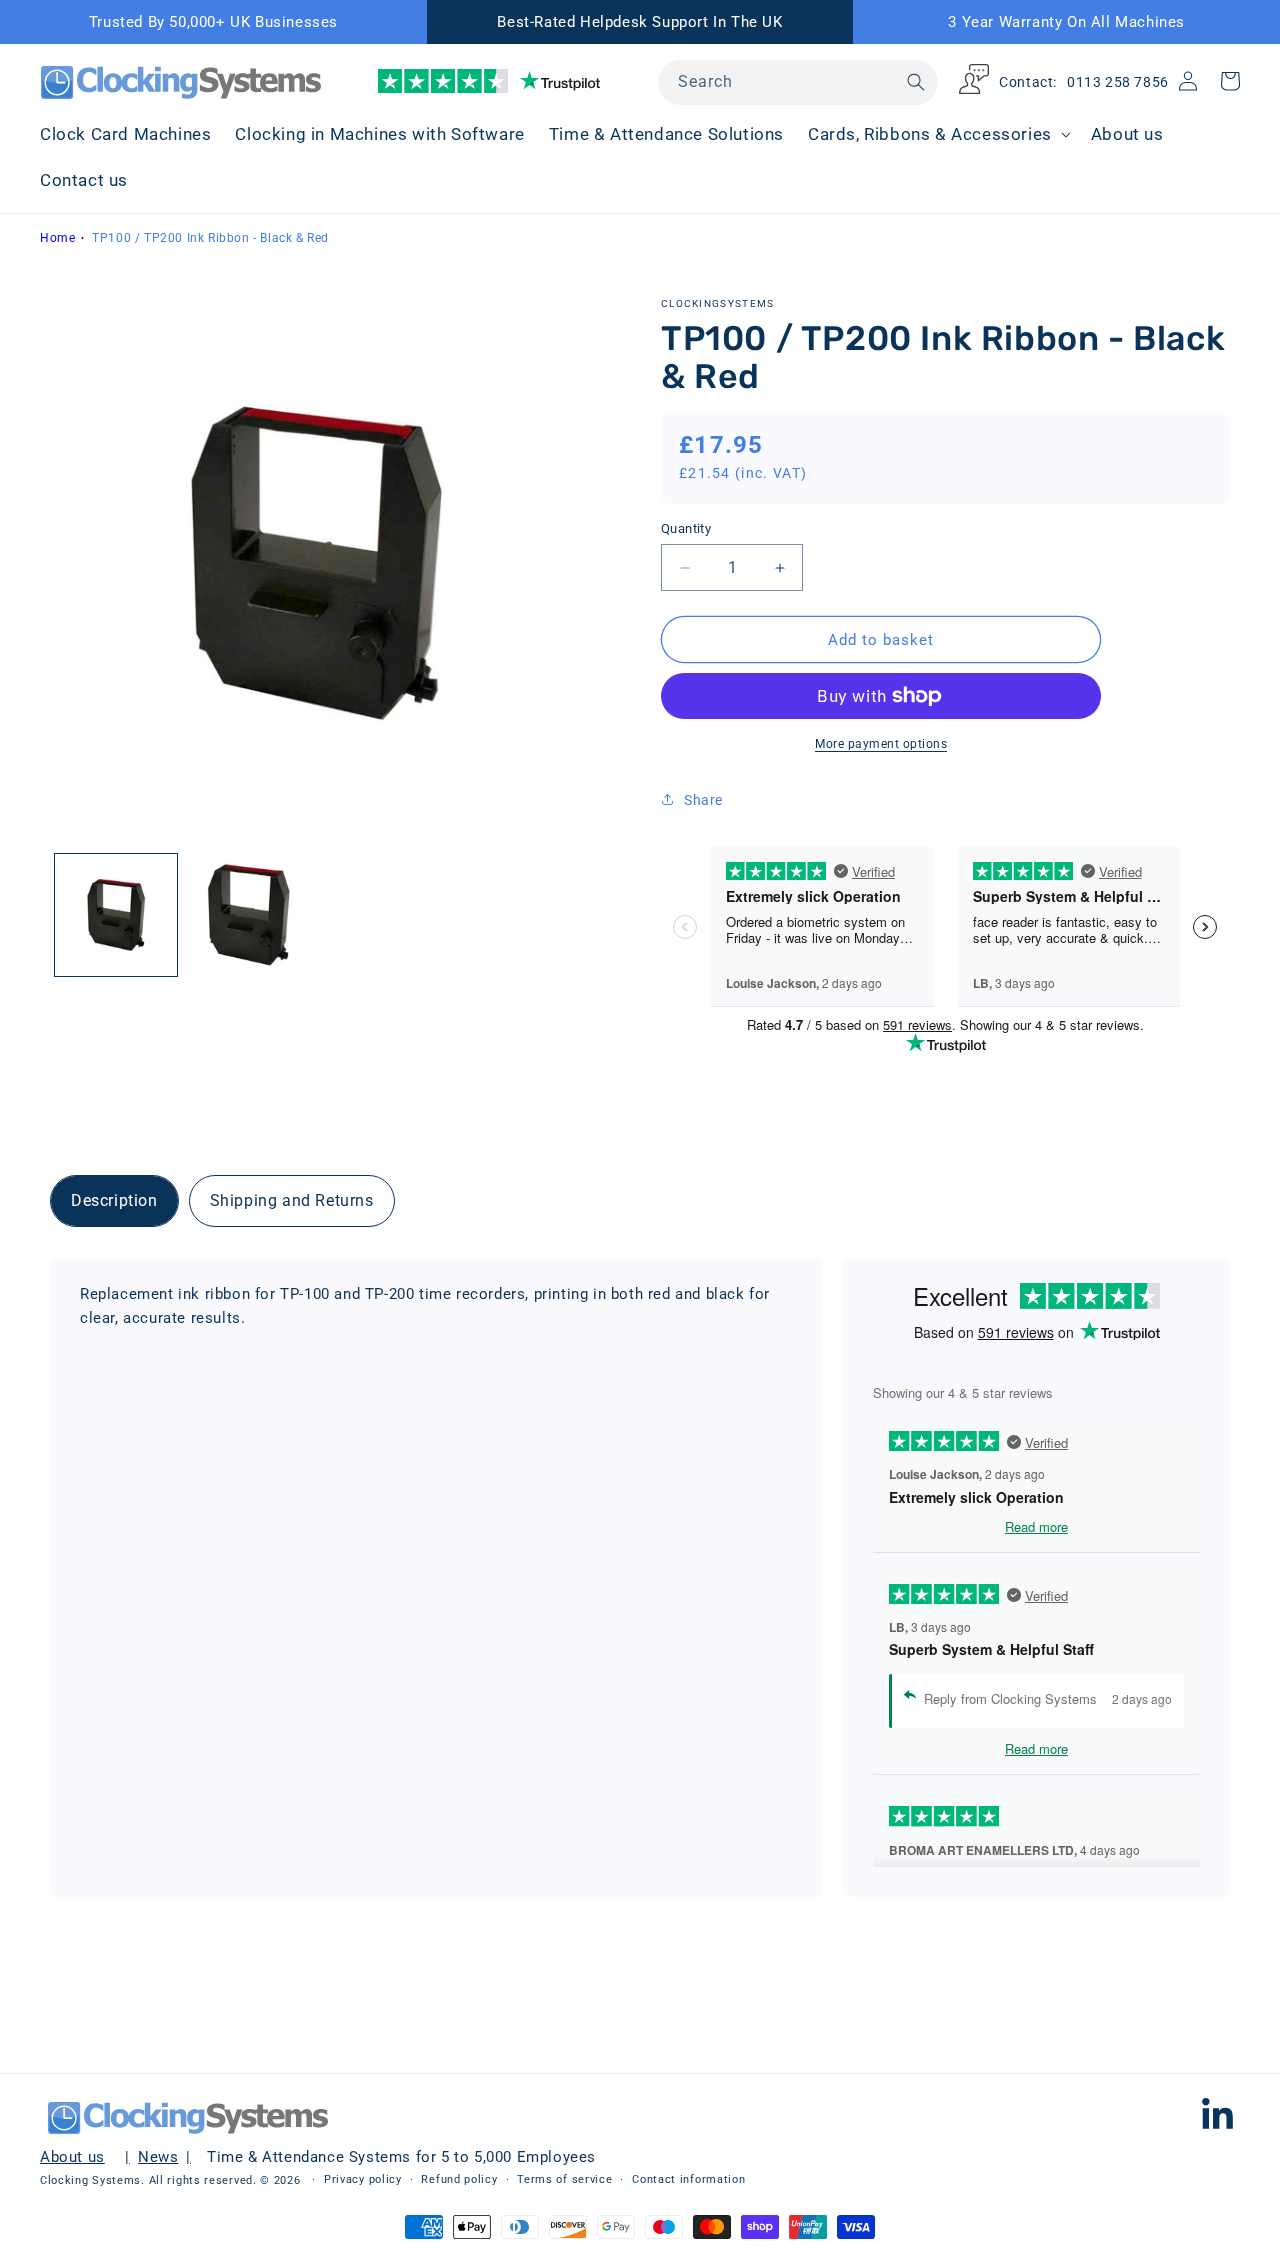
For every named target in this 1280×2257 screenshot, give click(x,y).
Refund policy (459, 2180)
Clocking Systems (90, 2180)
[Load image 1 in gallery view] (116, 915)
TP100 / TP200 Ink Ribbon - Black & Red (210, 238)
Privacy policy (363, 2180)
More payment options (881, 744)
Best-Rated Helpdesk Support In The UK (639, 22)
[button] (937, 134)
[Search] (916, 82)
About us (72, 2157)
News (158, 2157)
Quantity (686, 528)
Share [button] (703, 800)
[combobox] (798, 82)
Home (57, 238)
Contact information (688, 2180)
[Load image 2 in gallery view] (248, 915)
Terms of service (564, 2180)
